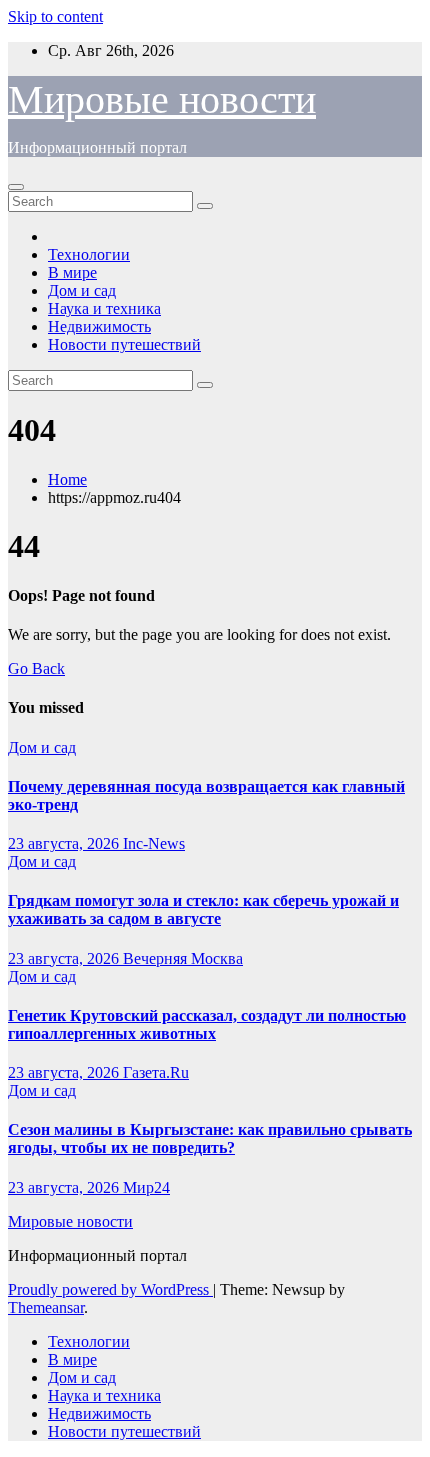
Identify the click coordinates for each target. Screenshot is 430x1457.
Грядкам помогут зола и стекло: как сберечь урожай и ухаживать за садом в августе (203, 909)
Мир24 (146, 1187)
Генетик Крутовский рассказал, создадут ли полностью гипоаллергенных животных (207, 1024)
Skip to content (55, 16)
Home (67, 479)
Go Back (36, 668)
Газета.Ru (156, 1072)
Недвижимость (99, 326)
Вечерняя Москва (183, 958)
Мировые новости (162, 99)
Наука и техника (104, 308)
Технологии (89, 254)
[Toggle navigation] (16, 187)
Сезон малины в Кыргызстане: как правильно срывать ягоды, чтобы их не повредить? (210, 1138)
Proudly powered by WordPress (110, 1289)
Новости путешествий (124, 344)
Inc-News (154, 843)
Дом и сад (82, 290)
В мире (72, 272)
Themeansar (46, 1307)
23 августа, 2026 (65, 843)
